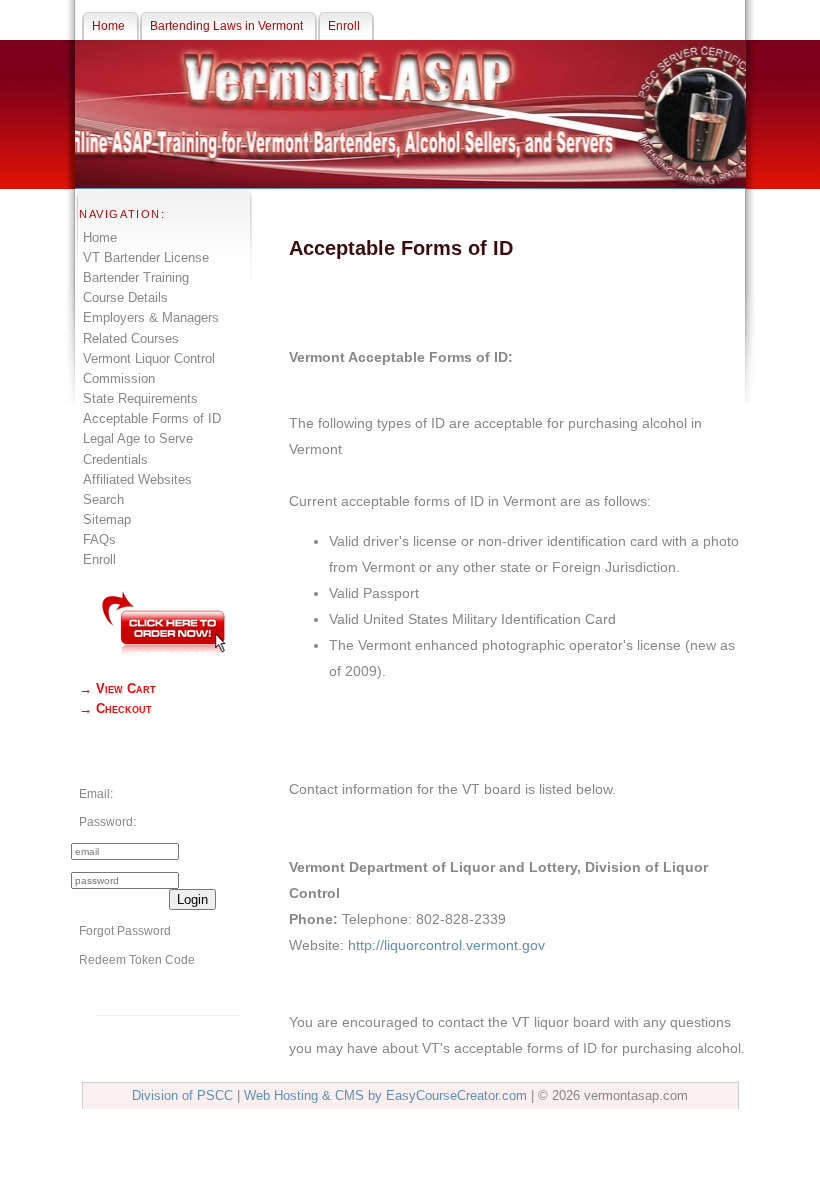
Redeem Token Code (137, 960)
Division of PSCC (182, 1095)
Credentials (115, 459)
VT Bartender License (146, 257)
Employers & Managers (151, 317)
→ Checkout (115, 708)
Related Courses (131, 338)
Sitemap (107, 519)
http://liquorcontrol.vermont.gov (446, 945)
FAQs (99, 539)
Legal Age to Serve (138, 438)
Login (192, 899)
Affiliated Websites (137, 479)
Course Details (125, 297)
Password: (107, 822)
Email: (96, 794)
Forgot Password (125, 931)
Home (100, 237)
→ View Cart (117, 688)
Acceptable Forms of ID (152, 418)
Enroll (99, 559)
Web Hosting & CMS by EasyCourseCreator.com (385, 1095)
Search (103, 499)
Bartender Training (136, 277)
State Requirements (140, 398)
